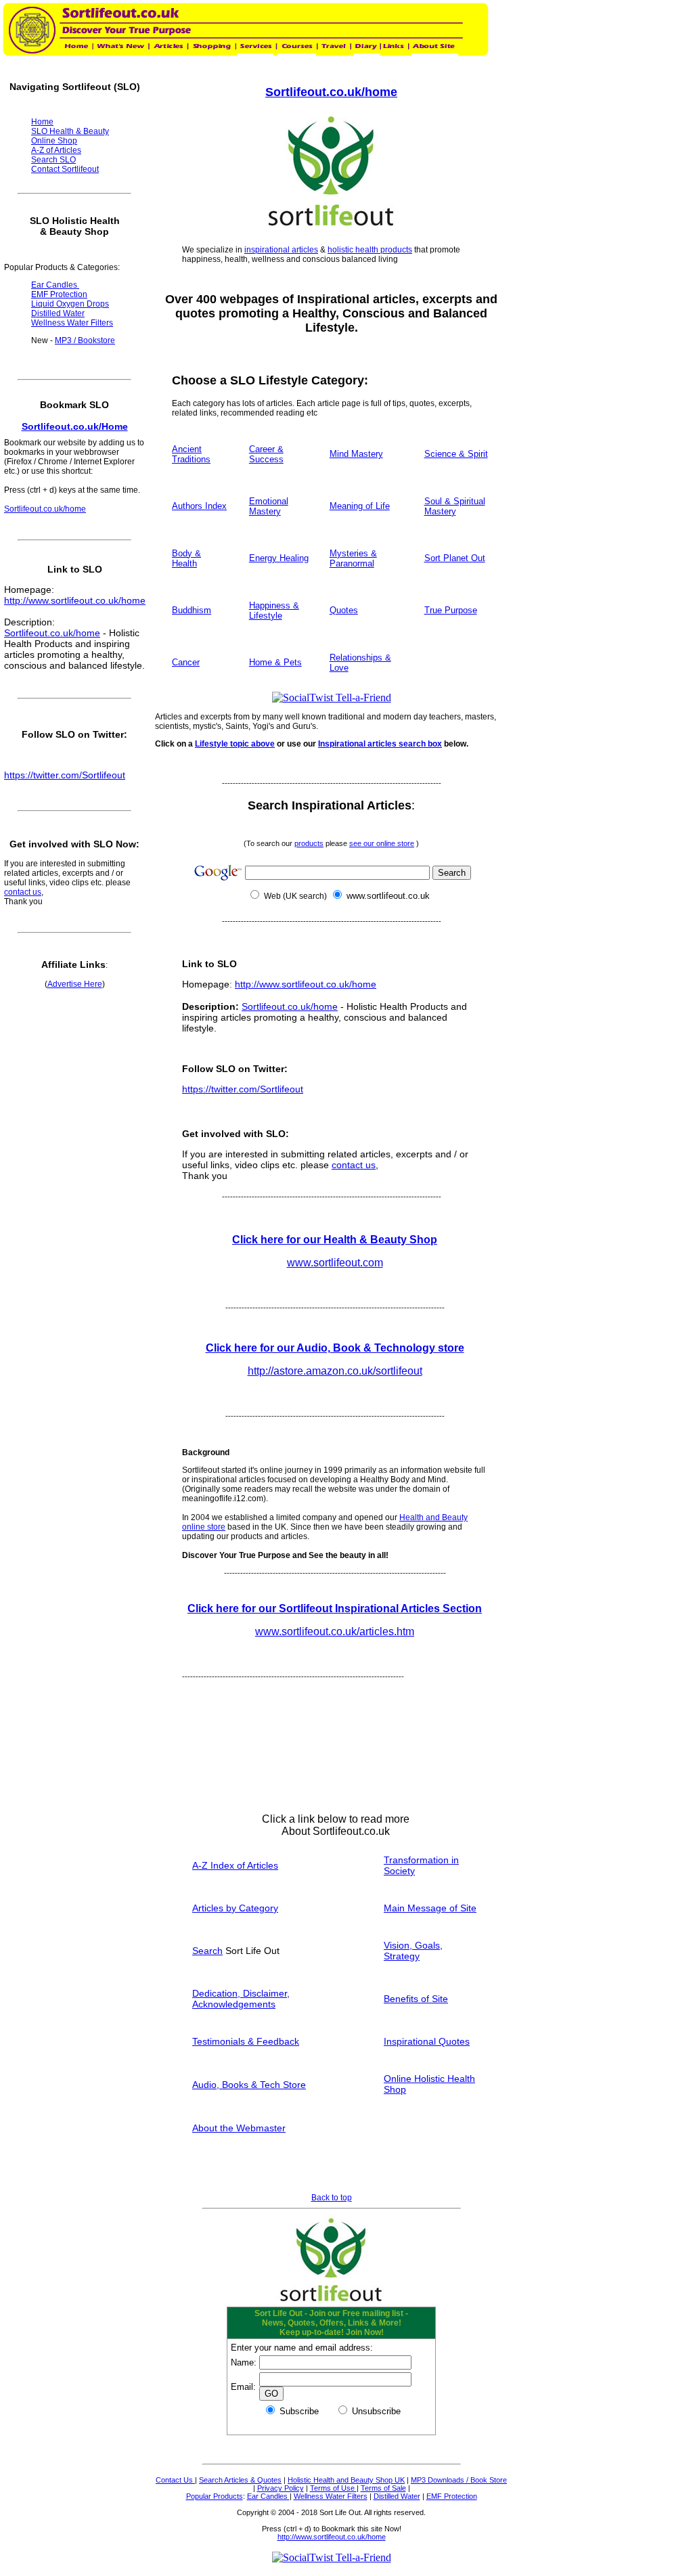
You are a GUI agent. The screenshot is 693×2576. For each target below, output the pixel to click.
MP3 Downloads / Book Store (459, 2480)
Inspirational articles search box (380, 744)
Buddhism (192, 610)
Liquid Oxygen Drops (70, 304)
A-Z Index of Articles (235, 1865)
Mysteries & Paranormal (353, 558)
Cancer (186, 662)
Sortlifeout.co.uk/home (331, 92)
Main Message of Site (430, 1908)
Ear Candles (268, 2496)
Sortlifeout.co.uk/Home (75, 426)
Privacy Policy (281, 2488)
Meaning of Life (360, 506)
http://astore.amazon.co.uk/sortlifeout (335, 1371)
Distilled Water (397, 2496)
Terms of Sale (383, 2488)
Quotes (344, 610)
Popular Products (215, 2496)
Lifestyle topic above (235, 744)
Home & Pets (275, 662)
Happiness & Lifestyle (274, 610)
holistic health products (370, 250)
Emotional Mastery (269, 506)
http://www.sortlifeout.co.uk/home (306, 984)
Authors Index (199, 506)
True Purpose (451, 610)
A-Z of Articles (56, 150)
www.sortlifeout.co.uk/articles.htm (335, 1631)
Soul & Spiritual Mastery (455, 506)
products (309, 843)
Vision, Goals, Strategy (413, 1951)
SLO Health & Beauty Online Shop (70, 136)
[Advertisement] (401, 2188)
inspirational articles (281, 250)
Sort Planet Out (455, 558)
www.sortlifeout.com (335, 1263)
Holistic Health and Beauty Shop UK (346, 2480)
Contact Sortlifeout (65, 169)
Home (42, 122)
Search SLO (53, 160)
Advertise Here (75, 984)
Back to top (332, 2198)
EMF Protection (452, 2496)
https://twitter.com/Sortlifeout (243, 1089)
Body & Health (186, 558)
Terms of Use (333, 2488)
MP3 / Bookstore (85, 340)
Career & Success (266, 454)
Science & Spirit (456, 454)
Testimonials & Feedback (246, 2041)
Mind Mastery (356, 454)
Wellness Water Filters (331, 2496)
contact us (354, 1165)
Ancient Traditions (191, 454)
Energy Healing (279, 558)
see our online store (382, 843)
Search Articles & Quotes (240, 2480)
